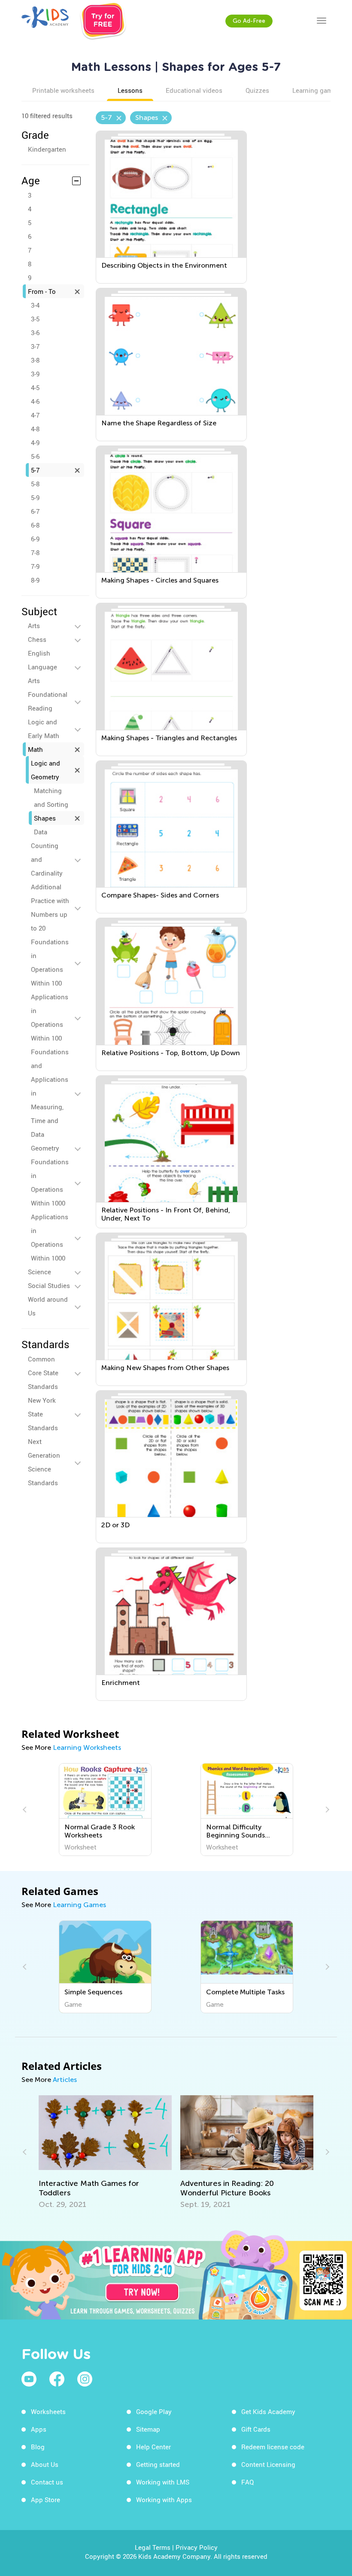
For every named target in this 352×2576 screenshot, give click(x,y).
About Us (45, 2464)
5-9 (35, 497)
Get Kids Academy (268, 2411)
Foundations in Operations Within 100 (50, 962)
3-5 (35, 319)
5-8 (35, 484)
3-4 (35, 305)
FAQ (247, 2482)
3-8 (35, 360)
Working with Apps (164, 2500)
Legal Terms (153, 2547)
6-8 (35, 525)
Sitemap (148, 2429)
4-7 (35, 415)
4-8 (35, 429)
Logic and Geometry (46, 770)
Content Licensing (268, 2464)
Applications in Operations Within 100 (50, 1017)
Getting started (158, 2464)
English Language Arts (42, 667)
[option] (105, 1810)
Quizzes (257, 90)
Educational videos (194, 90)
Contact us (47, 2482)
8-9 (35, 580)
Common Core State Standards (43, 1373)
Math (35, 749)
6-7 (35, 511)
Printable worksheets (63, 90)
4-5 (35, 388)
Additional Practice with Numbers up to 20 (50, 907)
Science (39, 1272)
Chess (37, 639)
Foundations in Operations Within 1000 (50, 1182)
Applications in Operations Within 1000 (50, 1237)
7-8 (35, 552)
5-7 (35, 470)
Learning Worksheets (87, 1747)
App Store (46, 2500)
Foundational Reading (48, 701)
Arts (34, 626)
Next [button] (326, 1810)
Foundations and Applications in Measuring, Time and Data (50, 1093)
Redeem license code (273, 2447)
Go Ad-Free (249, 21)
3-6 (35, 333)
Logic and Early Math (44, 729)
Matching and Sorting (51, 797)
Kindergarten (47, 149)
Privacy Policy (197, 2547)
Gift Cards (256, 2429)
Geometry (45, 1148)
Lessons (130, 90)
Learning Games (79, 1905)
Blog (38, 2447)
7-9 (35, 566)
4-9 (35, 443)
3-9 (35, 374)
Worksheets (48, 2411)
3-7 (35, 346)
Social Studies (49, 1285)
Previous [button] (26, 1810)
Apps (39, 2429)
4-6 (35, 401)
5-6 (35, 456)
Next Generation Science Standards (44, 1462)
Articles (65, 2080)
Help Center (153, 2447)
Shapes (45, 818)
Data (41, 832)
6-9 (35, 539)
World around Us (48, 1306)
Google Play (154, 2411)
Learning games (316, 90)
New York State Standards (43, 1414)
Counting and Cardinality (47, 859)
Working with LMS (163, 2482)
